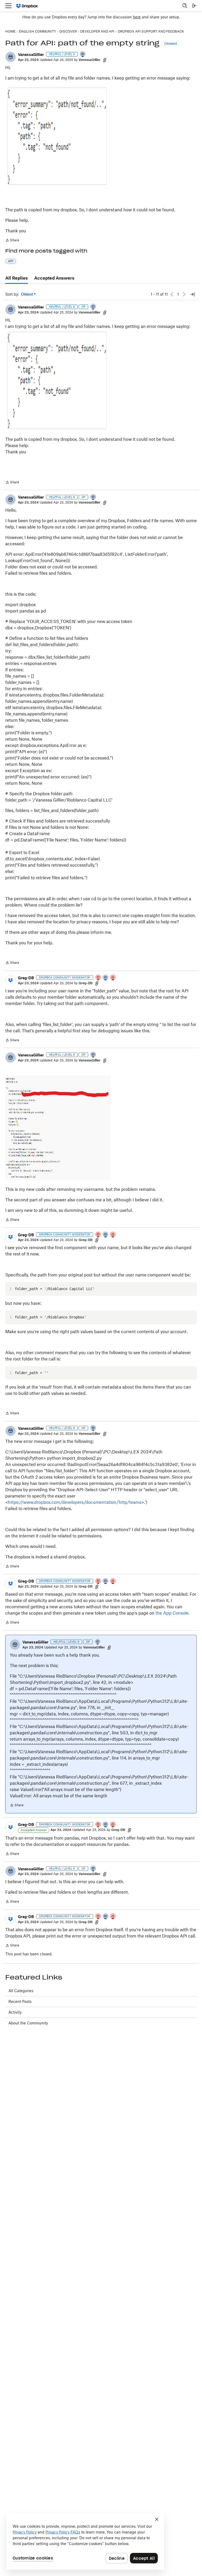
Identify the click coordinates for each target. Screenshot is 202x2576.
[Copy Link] (105, 60)
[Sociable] (106, 978)
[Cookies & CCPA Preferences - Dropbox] (85, 2541)
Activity (15, 2012)
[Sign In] (194, 6)
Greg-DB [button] (26, 978)
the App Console (172, 1613)
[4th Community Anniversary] (98, 978)
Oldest (27, 294)
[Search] (185, 6)
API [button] (11, 261)
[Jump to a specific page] (193, 294)
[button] (11, 57)
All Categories (21, 1991)
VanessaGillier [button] (31, 54)
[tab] (17, 278)
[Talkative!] (83, 54)
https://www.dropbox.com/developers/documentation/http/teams (75, 1502)
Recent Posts (20, 2001)
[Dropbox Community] (27, 6)
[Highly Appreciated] (113, 978)
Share (12, 241)
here (137, 17)
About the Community (28, 2023)
